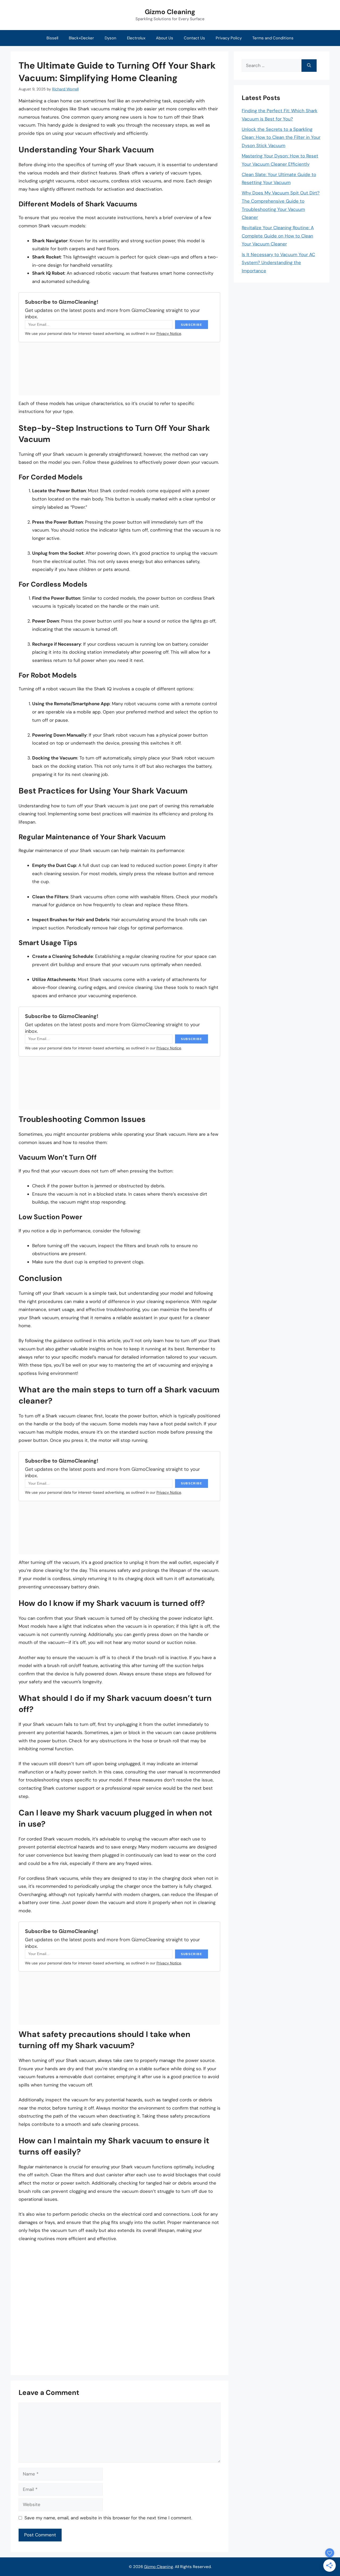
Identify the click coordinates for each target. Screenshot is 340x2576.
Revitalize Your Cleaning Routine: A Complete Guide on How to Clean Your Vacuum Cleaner (278, 236)
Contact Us (194, 38)
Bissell (52, 38)
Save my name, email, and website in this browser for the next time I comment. (108, 2518)
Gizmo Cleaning (170, 12)
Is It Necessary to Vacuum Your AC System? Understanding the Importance (278, 263)
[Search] (309, 66)
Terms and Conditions (273, 38)
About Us (165, 38)
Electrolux (136, 38)
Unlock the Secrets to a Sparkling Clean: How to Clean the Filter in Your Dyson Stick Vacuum (281, 137)
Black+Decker (81, 38)
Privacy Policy (229, 38)
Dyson (110, 38)
